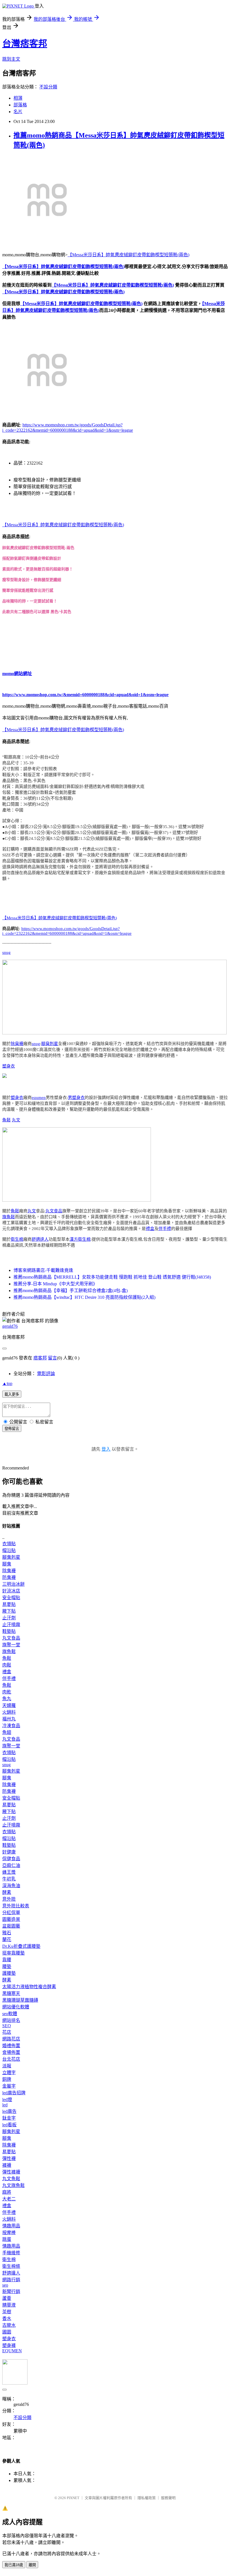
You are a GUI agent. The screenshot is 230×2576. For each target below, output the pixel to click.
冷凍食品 (11, 1726)
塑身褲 (9, 2345)
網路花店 (11, 2039)
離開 (32, 2565)
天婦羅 (9, 1705)
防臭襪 (9, 1577)
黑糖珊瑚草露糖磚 (20, 2000)
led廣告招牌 (14, 2093)
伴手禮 (165, 1229)
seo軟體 (10, 2014)
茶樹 (7, 2312)
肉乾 (7, 1692)
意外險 (9, 1899)
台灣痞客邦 (25, 44)
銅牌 (7, 2079)
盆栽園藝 (11, 1926)
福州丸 (9, 1719)
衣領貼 (9, 1544)
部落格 (20, 105)
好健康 (9, 1852)
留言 (52, 1358)
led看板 (9, 2125)
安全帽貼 (11, 1598)
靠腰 (7, 1960)
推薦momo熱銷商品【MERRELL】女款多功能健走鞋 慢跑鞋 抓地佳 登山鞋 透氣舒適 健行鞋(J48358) (112, 1277)
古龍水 (9, 2325)
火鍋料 (9, 1712)
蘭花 (7, 1940)
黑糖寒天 (11, 1993)
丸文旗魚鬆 (13, 2185)
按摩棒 (9, 2233)
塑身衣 (9, 1066)
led (5, 2105)
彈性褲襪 (11, 2172)
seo (5, 2285)
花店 (7, 2032)
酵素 (7, 1892)
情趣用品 (11, 2226)
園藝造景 (11, 1919)
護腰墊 (9, 1973)
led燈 (7, 2100)
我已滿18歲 (14, 2565)
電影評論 (46, 1374)
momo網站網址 (17, 674)
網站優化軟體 (16, 2007)
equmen (39, 1098)
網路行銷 (11, 2280)
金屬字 (9, 2086)
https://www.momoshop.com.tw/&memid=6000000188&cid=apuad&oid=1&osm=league (85, 695)
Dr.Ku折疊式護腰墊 (21, 1946)
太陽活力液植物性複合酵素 (29, 1987)
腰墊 (7, 1966)
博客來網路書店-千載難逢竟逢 (43, 1270)
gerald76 (10, 1326)
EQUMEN (12, 2351)
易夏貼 (9, 1604)
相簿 (18, 98)
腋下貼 (9, 1611)
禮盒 (150, 1229)
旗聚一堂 (11, 1645)
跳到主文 (11, 59)
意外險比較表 (16, 1906)
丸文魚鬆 (11, 2179)
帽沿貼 (9, 1550)
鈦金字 (9, 2118)
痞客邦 (40, 1358)
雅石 (7, 1933)
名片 (18, 112)
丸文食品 (54, 1211)
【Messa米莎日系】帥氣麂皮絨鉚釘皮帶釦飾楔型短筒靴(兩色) (128, 255)
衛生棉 (17, 1239)
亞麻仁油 (11, 1865)
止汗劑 (9, 1618)
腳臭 (7, 1564)
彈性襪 (9, 2158)
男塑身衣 (76, 1098)
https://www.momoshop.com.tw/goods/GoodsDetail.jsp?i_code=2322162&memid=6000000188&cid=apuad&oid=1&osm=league (67, 931)
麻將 (7, 2192)
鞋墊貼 (9, 1631)
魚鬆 (6, 1120)
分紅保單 (11, 1913)
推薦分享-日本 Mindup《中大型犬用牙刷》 (55, 1284)
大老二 (9, 2199)
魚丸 (7, 1699)
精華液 (9, 2305)
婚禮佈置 (11, 2046)
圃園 (7, 2332)
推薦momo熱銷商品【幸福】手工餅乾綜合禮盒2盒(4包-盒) (71, 1291)
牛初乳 (9, 1879)
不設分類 (48, 87)
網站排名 (11, 2020)
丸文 (16, 1120)
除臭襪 (17, 1044)
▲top (7, 1383)
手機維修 (11, 2253)
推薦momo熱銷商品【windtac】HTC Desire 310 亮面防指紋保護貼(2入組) (84, 1297)
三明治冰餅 (13, 1584)
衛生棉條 (11, 2266)
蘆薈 (7, 2298)
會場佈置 (11, 2052)
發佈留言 (12, 1429)
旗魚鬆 (9, 1217)
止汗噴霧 (11, 1625)
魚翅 (7, 1732)
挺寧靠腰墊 (13, 1953)
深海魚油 (11, 1886)
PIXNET (73, 2498)
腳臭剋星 (50, 1044)
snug (6, 952)
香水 (7, 2318)
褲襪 (7, 2165)
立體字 (9, 2073)
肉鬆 (7, 1665)
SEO (7, 2026)
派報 (7, 2066)
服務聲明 (168, 2498)
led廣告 (9, 2111)
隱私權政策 (147, 2498)
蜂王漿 (9, 1872)
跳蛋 (7, 2239)
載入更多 (12, 1394)
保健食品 (11, 1859)
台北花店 (11, 2059)
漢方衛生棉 (80, 1239)
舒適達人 (40, 1239)
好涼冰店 (11, 1591)
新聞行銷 (11, 2292)
